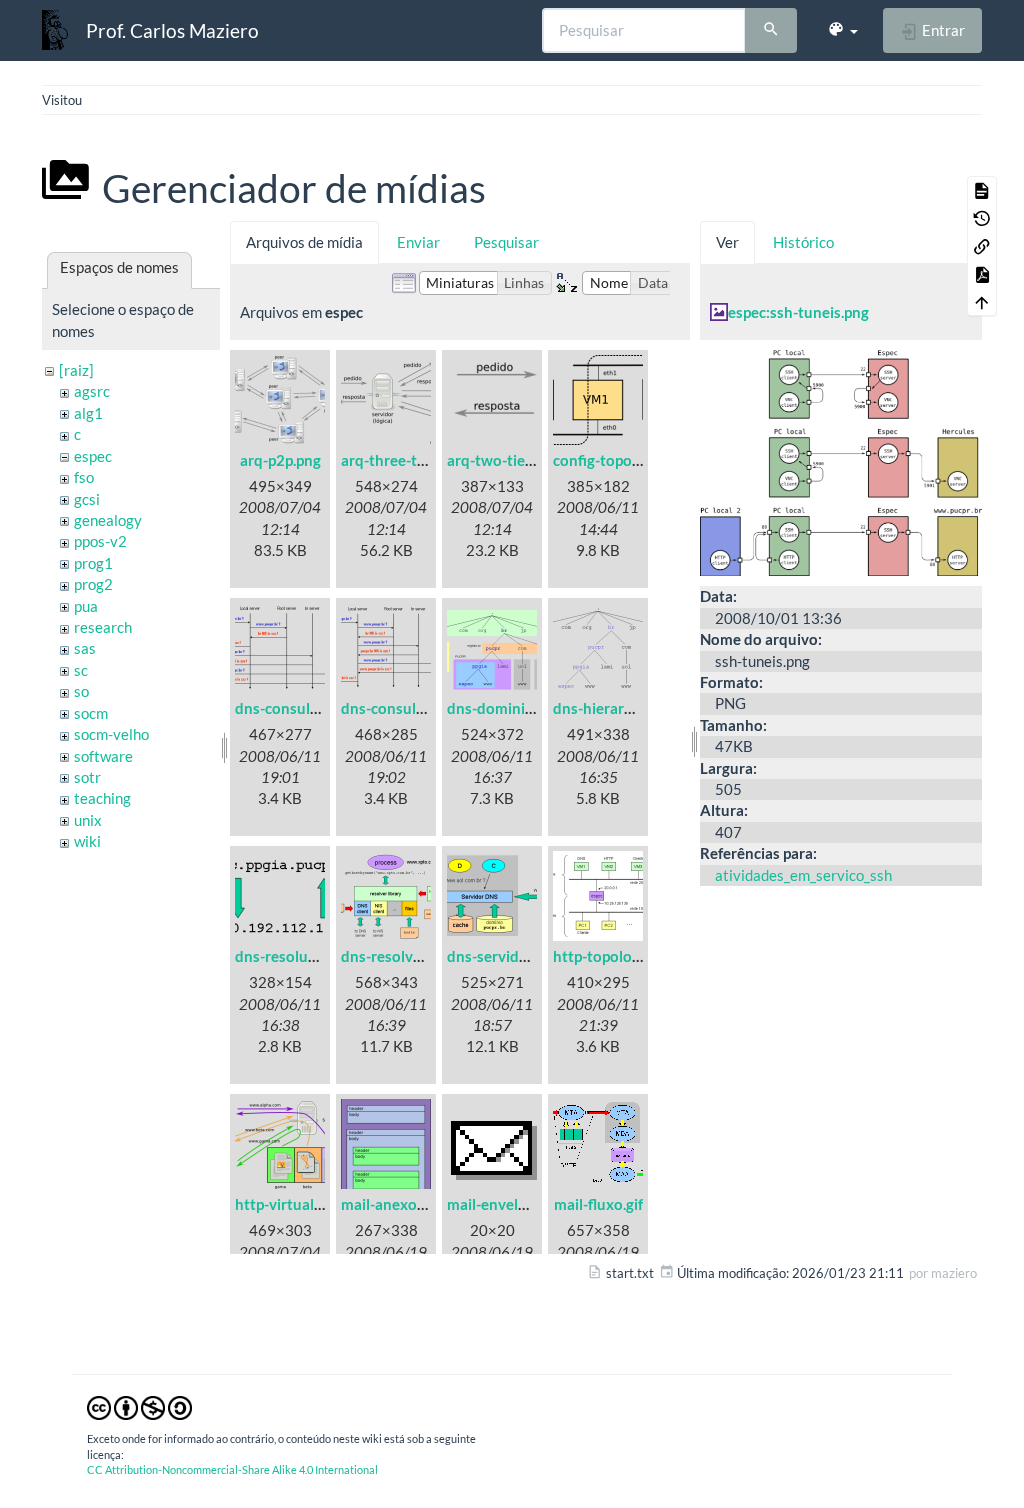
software (103, 756)
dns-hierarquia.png (617, 708)
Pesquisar (506, 242)
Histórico (803, 242)
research (103, 627)
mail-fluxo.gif (598, 1204)
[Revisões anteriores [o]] (982, 218)
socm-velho (111, 734)
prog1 (93, 563)
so (81, 691)
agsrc (92, 391)
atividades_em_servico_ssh (803, 875)
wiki (87, 841)
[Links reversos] (982, 246)
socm (91, 713)
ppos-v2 (100, 541)
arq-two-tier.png (502, 460)
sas (85, 648)
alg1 (88, 413)
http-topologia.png (616, 956)
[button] (842, 30)
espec (93, 456)
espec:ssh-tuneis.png (798, 312)
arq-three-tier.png (401, 460)
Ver (727, 242)
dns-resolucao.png (297, 956)
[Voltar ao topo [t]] (982, 302)
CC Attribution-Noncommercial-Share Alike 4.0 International (232, 1469)
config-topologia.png (623, 460)
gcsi (87, 499)
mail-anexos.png (396, 1204)
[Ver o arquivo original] (841, 461)
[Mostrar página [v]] (982, 190)
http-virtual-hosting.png (317, 1204)
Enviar (418, 242)
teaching (102, 798)
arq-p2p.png (280, 460)
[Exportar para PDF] (982, 274)
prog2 (93, 584)
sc (81, 670)
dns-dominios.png (508, 708)
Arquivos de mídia (304, 242)
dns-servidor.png (504, 956)
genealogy (108, 520)
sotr (87, 777)
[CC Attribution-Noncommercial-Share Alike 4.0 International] (139, 1407)
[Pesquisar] (771, 31)
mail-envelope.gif (505, 1204)
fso (84, 477)
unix (88, 820)
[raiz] (76, 370)
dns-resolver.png (397, 956)
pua (86, 606)
